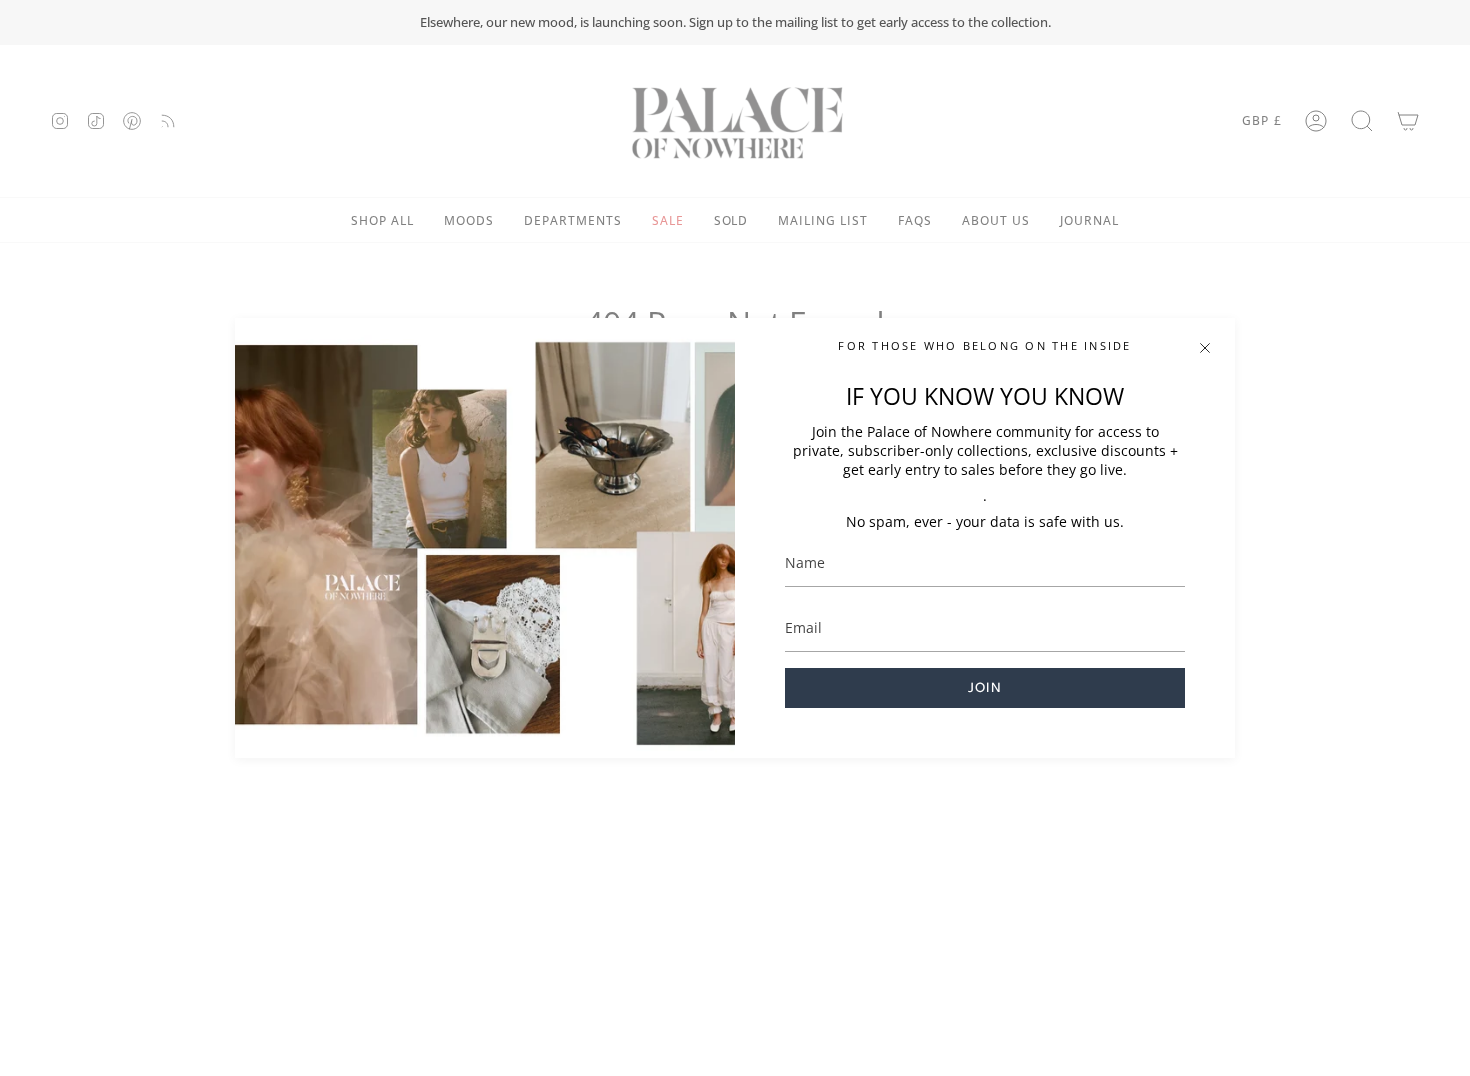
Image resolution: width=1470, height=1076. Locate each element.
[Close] (1205, 348)
